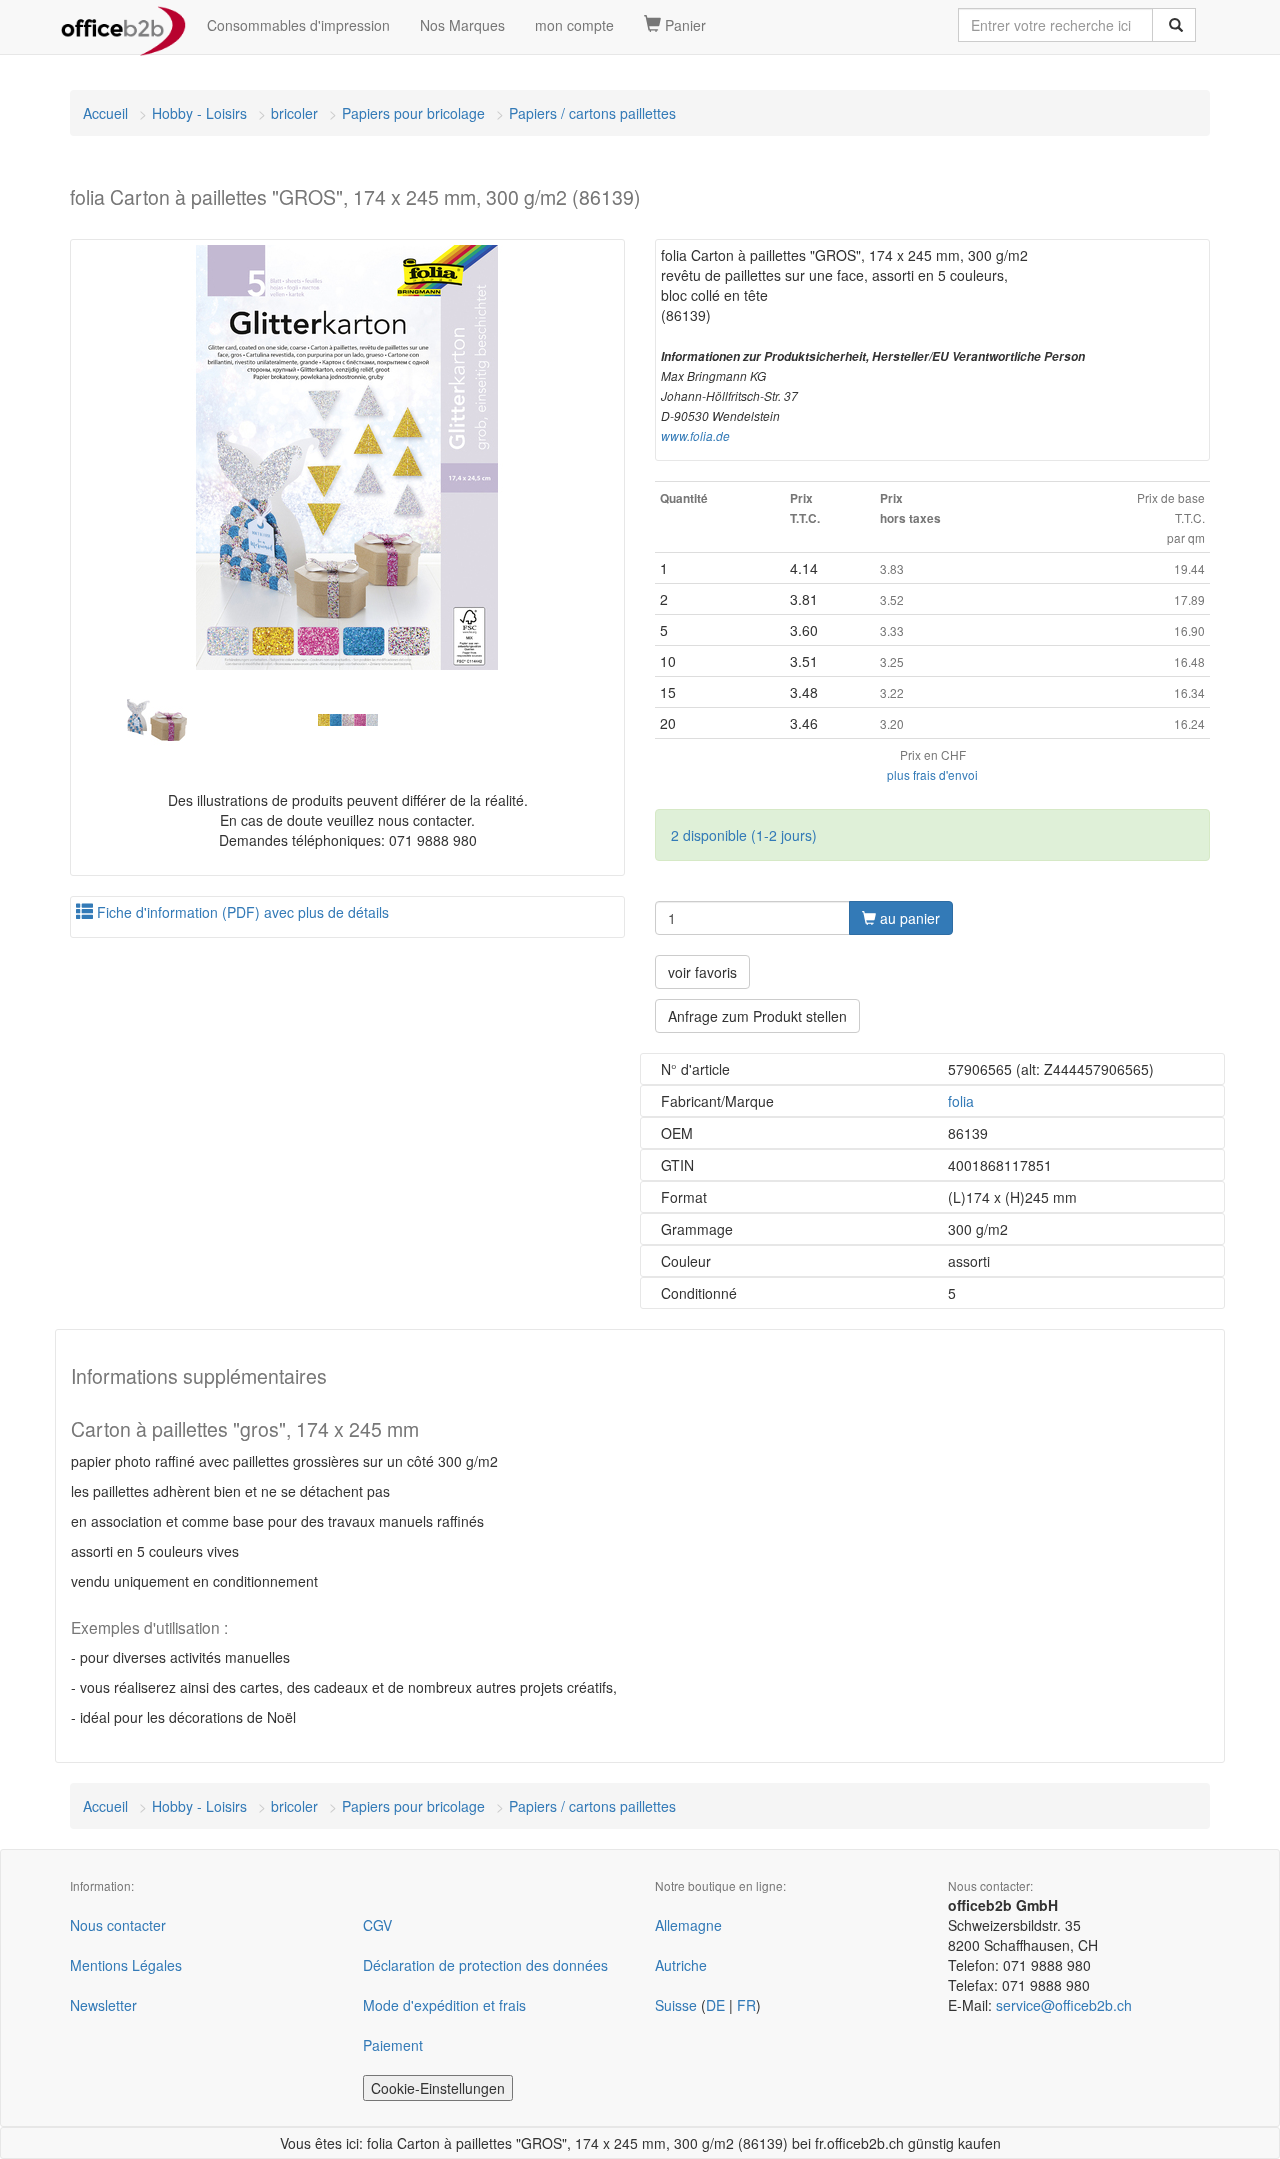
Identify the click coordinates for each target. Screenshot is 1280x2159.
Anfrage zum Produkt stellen (757, 1016)
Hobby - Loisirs (199, 113)
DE (715, 2005)
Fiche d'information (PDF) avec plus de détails (241, 912)
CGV (377, 1925)
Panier (683, 25)
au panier (908, 918)
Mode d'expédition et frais (444, 2005)
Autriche (681, 1965)
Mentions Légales (126, 1965)
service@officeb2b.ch (1064, 2005)
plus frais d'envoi (932, 774)
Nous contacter (118, 1925)
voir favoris (702, 972)
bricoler (294, 113)
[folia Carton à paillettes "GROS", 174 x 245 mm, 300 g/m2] (347, 457)
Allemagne (688, 1925)
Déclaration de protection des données (485, 1965)
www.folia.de (695, 436)
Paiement (393, 2045)
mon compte (574, 25)
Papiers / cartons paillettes (592, 113)
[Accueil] (123, 25)
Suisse (676, 2005)
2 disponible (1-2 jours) (744, 835)
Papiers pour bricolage (413, 113)
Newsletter (103, 2005)
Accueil (105, 113)
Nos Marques (462, 25)
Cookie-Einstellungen (438, 2088)
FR (746, 2005)
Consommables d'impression (298, 25)
